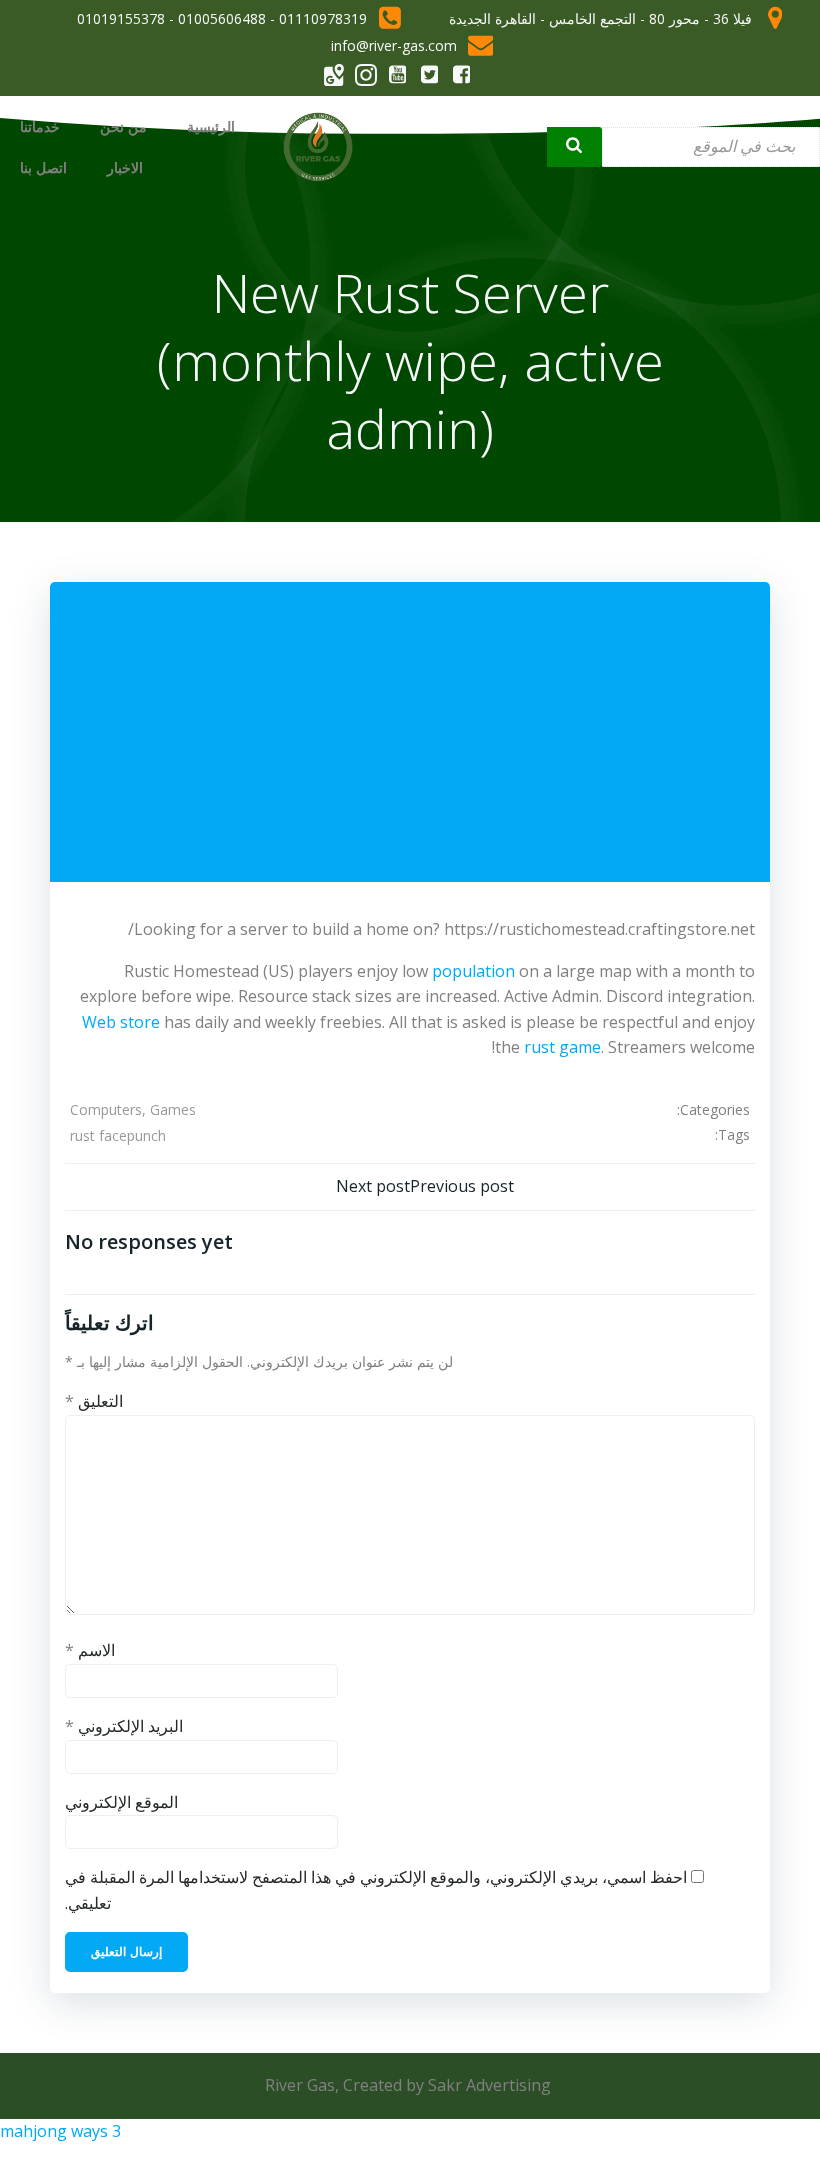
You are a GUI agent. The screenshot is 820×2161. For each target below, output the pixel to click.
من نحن (123, 126)
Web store (121, 1022)
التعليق (94, 1401)
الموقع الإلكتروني (121, 1802)
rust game (562, 1047)
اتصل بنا (43, 167)
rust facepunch (118, 1135)
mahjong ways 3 (60, 2131)
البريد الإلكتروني (124, 1726)
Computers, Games (133, 1109)
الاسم (90, 1650)
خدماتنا (40, 126)
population (473, 971)
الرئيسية (211, 126)
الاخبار (125, 167)
